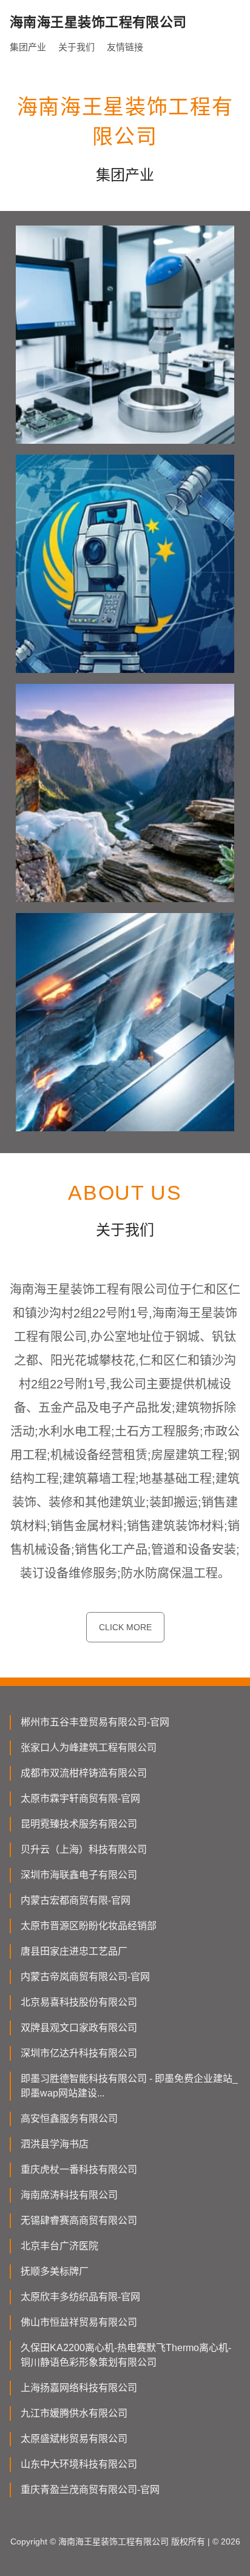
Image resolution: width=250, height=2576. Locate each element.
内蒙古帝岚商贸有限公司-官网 (85, 1977)
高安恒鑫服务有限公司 (69, 2119)
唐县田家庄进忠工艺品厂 (74, 1951)
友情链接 (125, 47)
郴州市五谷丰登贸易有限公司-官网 (95, 1722)
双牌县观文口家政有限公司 (79, 2028)
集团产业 (28, 47)
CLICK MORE (125, 1627)
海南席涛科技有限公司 (69, 2195)
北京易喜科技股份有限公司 (79, 2002)
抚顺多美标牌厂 (55, 2271)
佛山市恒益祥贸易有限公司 (79, 2322)
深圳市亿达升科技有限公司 (79, 2053)
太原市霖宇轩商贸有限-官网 (80, 1798)
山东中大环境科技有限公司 (79, 2464)
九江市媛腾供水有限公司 (74, 2413)
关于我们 (76, 47)
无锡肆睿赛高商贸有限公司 (79, 2220)
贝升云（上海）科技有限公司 (84, 1849)
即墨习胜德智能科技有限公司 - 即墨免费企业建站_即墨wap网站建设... (129, 2086)
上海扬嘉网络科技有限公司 (79, 2388)
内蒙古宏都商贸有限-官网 (76, 1900)
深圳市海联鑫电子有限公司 (79, 1875)
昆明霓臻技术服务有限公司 (79, 1824)
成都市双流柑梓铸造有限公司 (84, 1773)
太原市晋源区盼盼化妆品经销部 (89, 1926)
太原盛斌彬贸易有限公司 (74, 2439)
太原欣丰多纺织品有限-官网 (80, 2297)
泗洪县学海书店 (55, 2144)
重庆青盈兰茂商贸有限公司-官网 (90, 2490)
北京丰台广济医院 (59, 2246)
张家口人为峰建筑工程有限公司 (89, 1748)
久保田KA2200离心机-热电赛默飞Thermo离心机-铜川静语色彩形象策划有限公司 (126, 2355)
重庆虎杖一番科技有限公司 (79, 2170)
